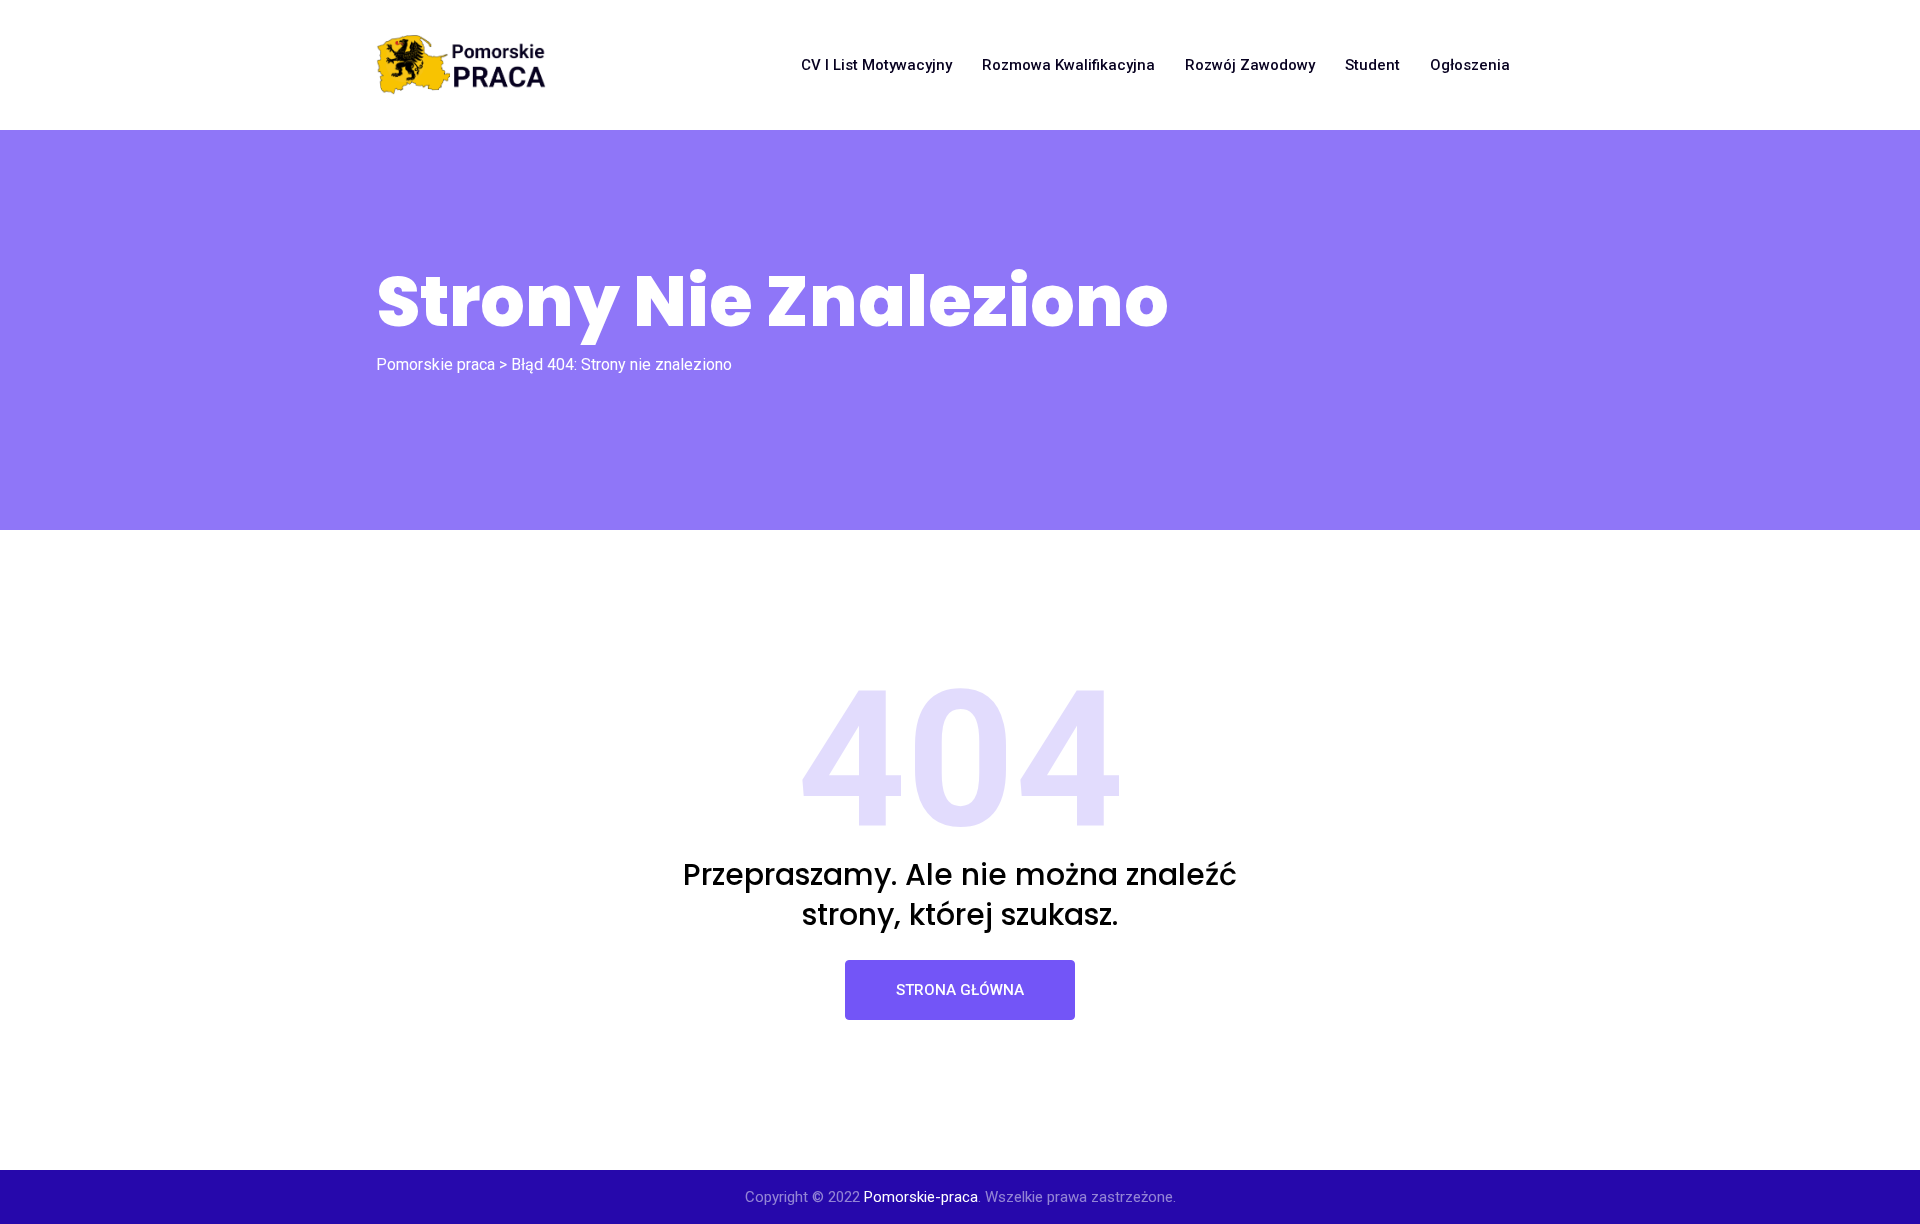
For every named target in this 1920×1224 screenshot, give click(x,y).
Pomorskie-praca (921, 1197)
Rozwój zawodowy (1250, 65)
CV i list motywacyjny (876, 65)
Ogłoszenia (1470, 65)
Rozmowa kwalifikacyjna (1068, 65)
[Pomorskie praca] (461, 65)
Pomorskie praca (435, 364)
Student (1372, 65)
